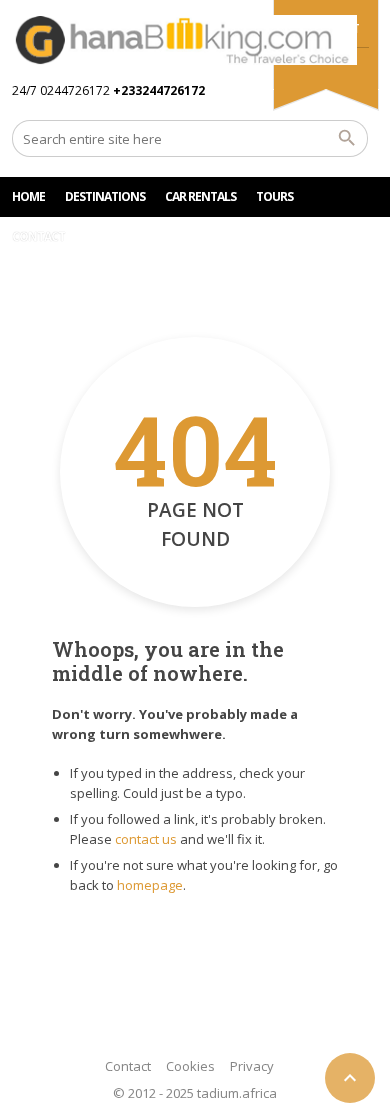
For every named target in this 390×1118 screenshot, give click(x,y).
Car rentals (200, 196)
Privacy (252, 1066)
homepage (150, 885)
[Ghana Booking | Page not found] (184, 40)
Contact (128, 1066)
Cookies (190, 1066)
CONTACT (38, 236)
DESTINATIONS (105, 196)
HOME (28, 196)
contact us (146, 839)
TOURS (274, 196)
